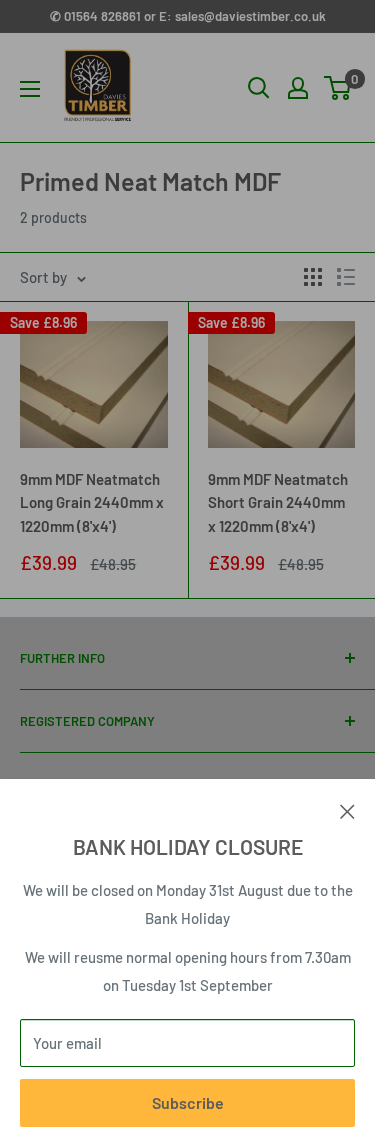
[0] (338, 88)
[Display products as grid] (313, 277)
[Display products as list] (346, 277)
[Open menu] (30, 89)
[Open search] (259, 88)
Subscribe (188, 1102)
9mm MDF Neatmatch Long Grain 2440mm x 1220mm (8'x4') (92, 502)
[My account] (298, 88)
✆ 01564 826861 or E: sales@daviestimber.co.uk (188, 16)
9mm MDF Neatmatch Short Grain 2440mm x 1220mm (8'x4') (278, 502)
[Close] (347, 809)
